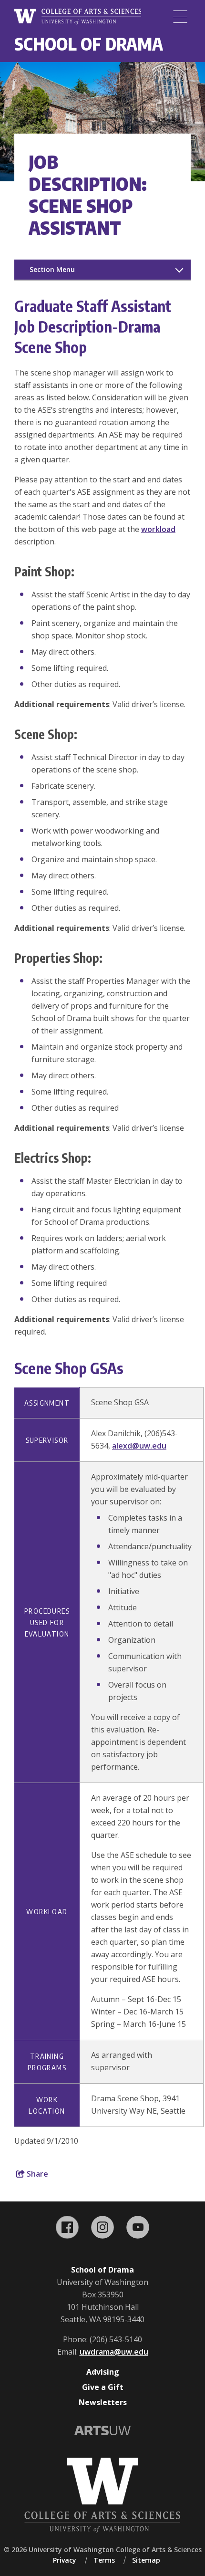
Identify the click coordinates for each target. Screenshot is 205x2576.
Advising (103, 2372)
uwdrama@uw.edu (114, 2352)
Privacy (65, 2560)
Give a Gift (103, 2387)
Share (36, 2174)
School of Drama (89, 44)
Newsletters (103, 2402)
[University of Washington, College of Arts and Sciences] (78, 17)
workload (158, 529)
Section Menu (52, 269)
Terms (104, 2560)
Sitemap (146, 2560)
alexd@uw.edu (139, 1446)
